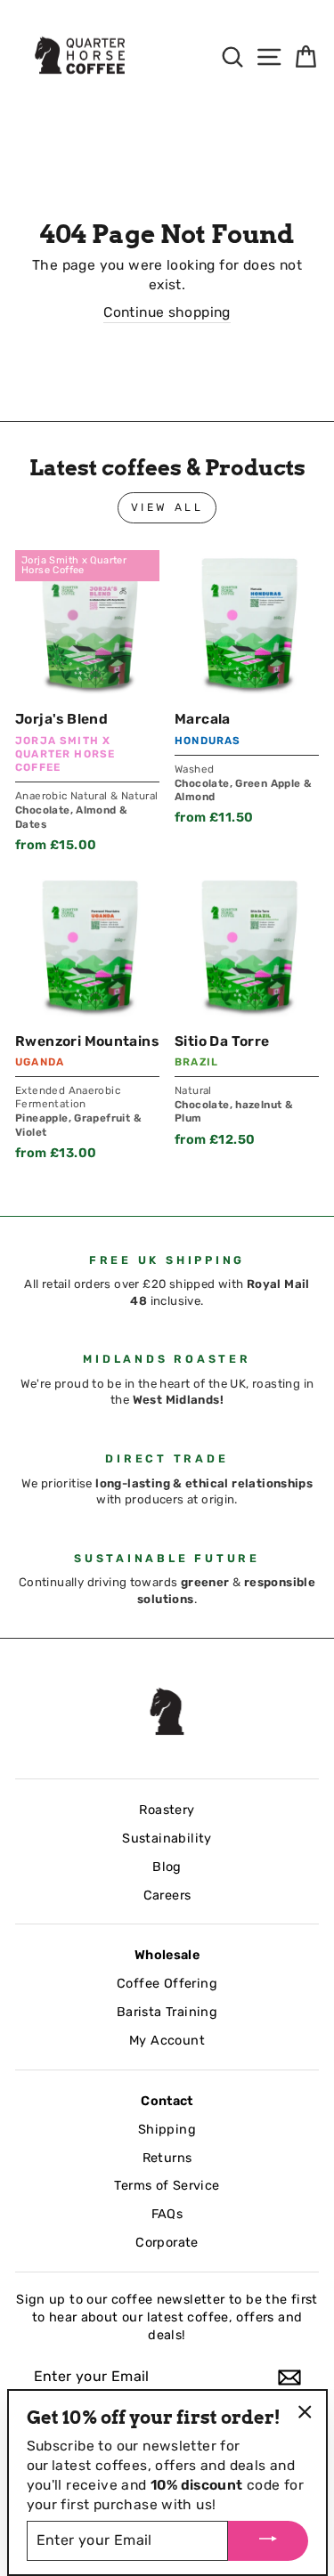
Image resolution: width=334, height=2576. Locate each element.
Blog (167, 1867)
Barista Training (167, 2012)
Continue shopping (167, 312)
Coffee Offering (167, 1983)
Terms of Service (167, 2185)
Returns (167, 2158)
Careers (167, 1895)
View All (167, 507)
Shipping (167, 2129)
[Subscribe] (289, 2378)
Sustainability (167, 1838)
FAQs (167, 2214)
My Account (167, 2040)
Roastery (167, 1810)
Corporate (167, 2242)
